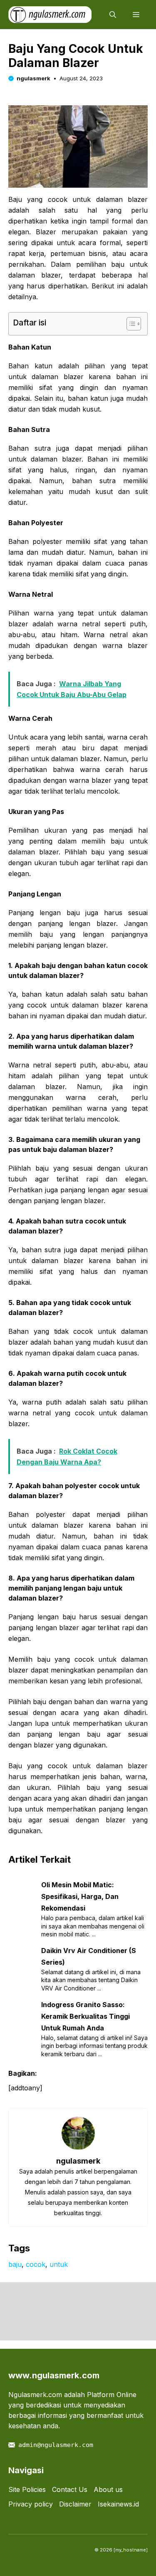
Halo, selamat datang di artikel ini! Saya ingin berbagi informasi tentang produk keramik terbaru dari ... (94, 2046)
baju (15, 2264)
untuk (59, 2264)
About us (108, 2489)
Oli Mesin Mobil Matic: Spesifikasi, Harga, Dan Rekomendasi (80, 1896)
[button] (113, 15)
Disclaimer (75, 2504)
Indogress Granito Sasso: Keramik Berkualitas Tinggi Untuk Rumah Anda (85, 2016)
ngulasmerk (33, 78)
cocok (36, 2264)
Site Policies (27, 2489)
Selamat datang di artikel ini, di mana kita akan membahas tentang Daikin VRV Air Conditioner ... (91, 1980)
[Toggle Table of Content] (130, 324)
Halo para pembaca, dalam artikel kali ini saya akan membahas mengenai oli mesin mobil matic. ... (93, 1926)
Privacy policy (31, 2504)
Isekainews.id (118, 2504)
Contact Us (70, 2489)
